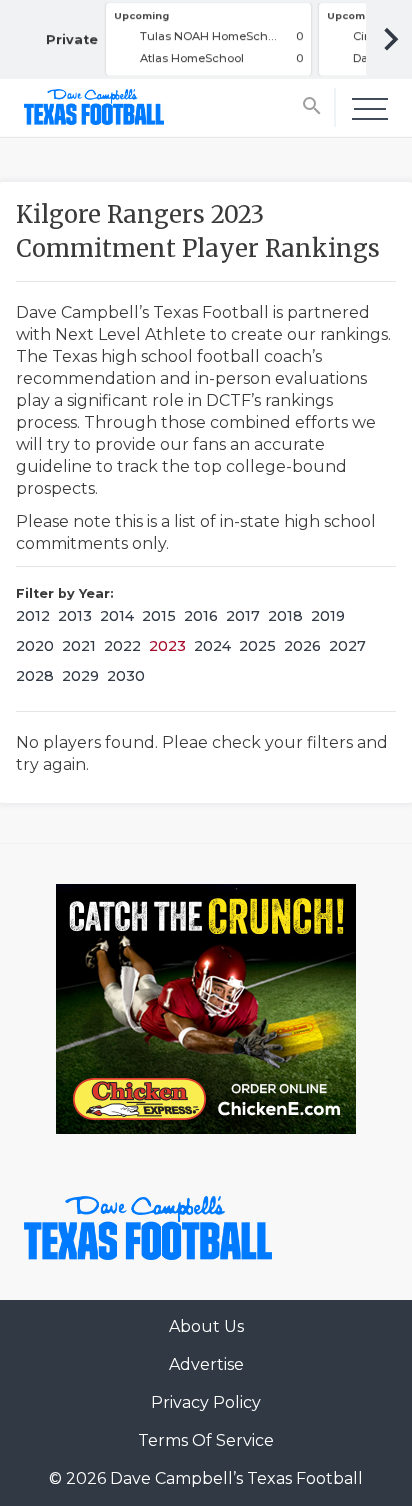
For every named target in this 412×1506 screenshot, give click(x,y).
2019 (328, 616)
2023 (167, 646)
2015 (159, 616)
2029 (80, 676)
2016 (201, 616)
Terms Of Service (206, 1440)
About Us (206, 1326)
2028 (35, 676)
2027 (347, 646)
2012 (33, 616)
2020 (35, 646)
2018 (285, 616)
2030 (126, 676)
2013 (75, 616)
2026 (302, 646)
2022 (122, 646)
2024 (212, 646)
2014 (117, 616)
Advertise (206, 1364)
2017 (243, 616)
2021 (79, 646)
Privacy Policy (206, 1402)
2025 (257, 646)
